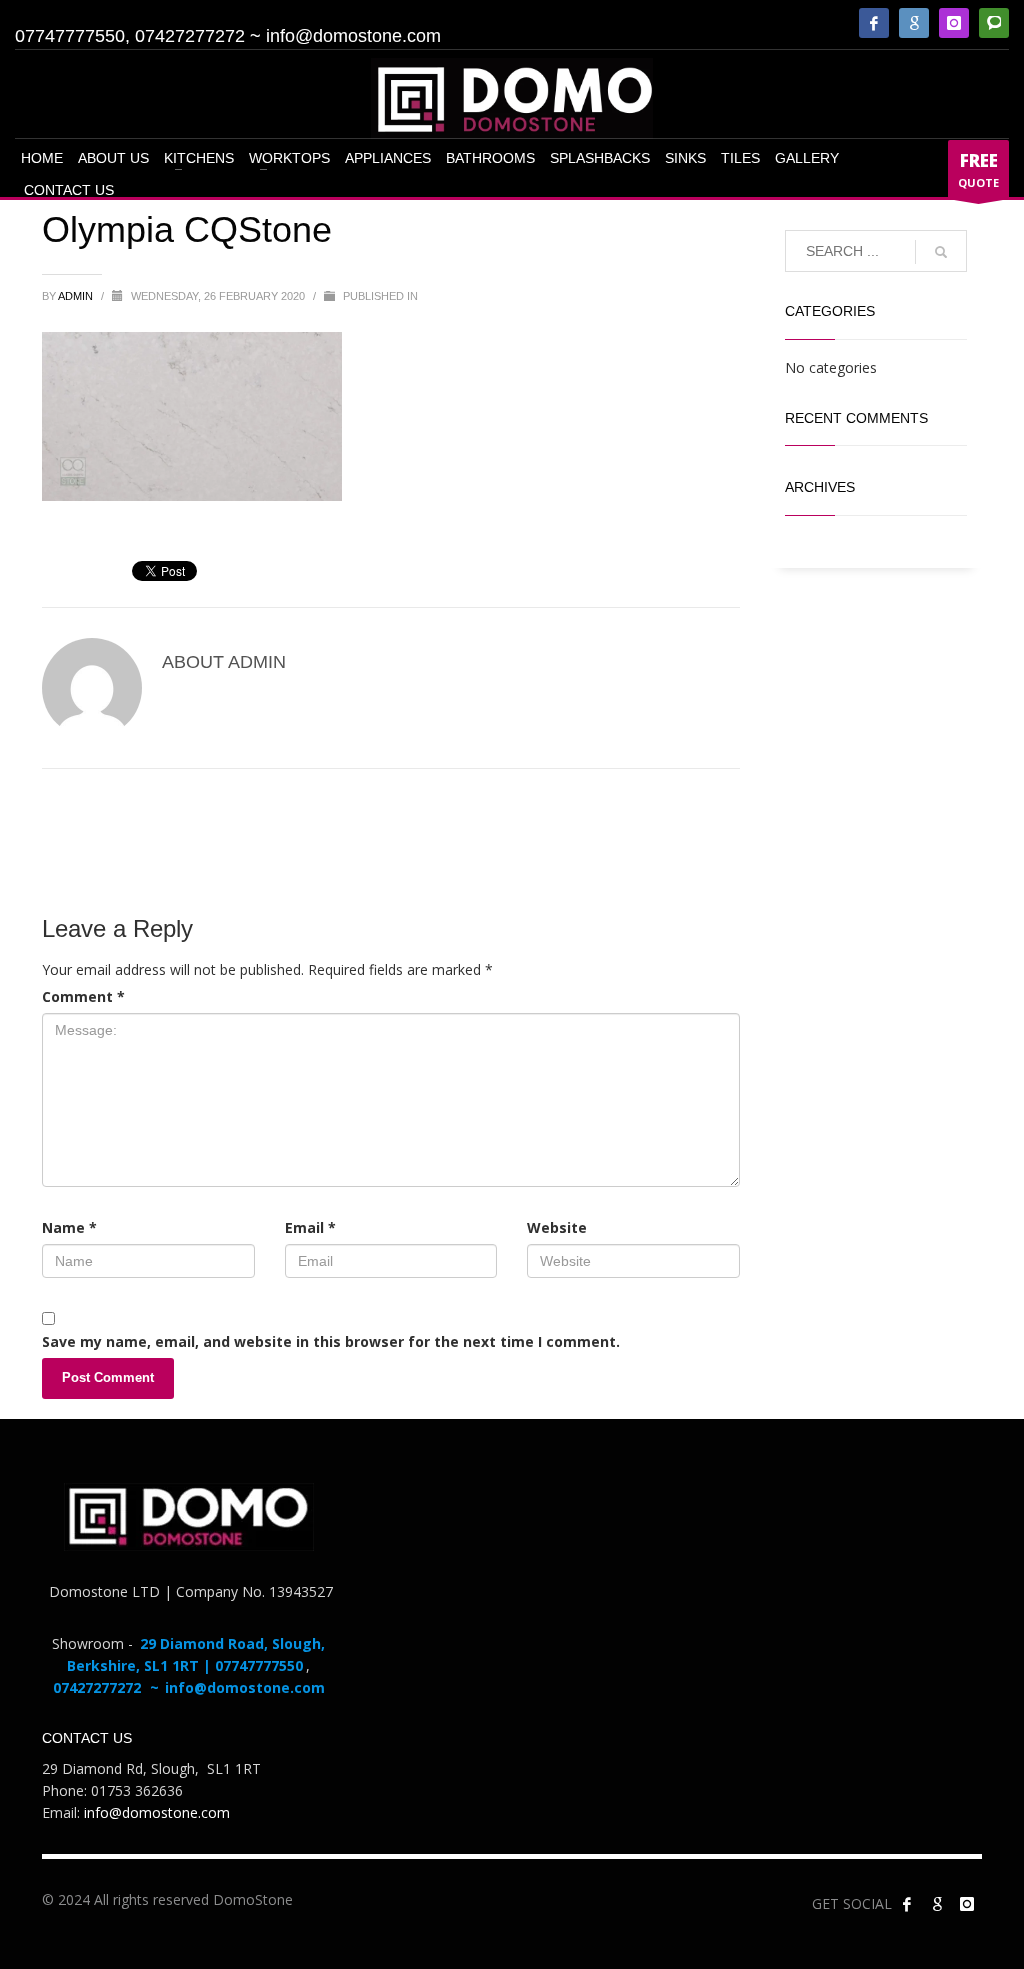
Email (310, 1227)
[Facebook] (874, 23)
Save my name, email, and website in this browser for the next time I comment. (331, 1341)
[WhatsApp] (994, 23)
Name (69, 1227)
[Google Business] (914, 23)
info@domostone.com (353, 36)
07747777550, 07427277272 (130, 36)
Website (557, 1227)
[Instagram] (954, 23)
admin (77, 296)
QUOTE (978, 169)
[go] (941, 252)
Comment (83, 996)
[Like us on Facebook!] (907, 1904)
